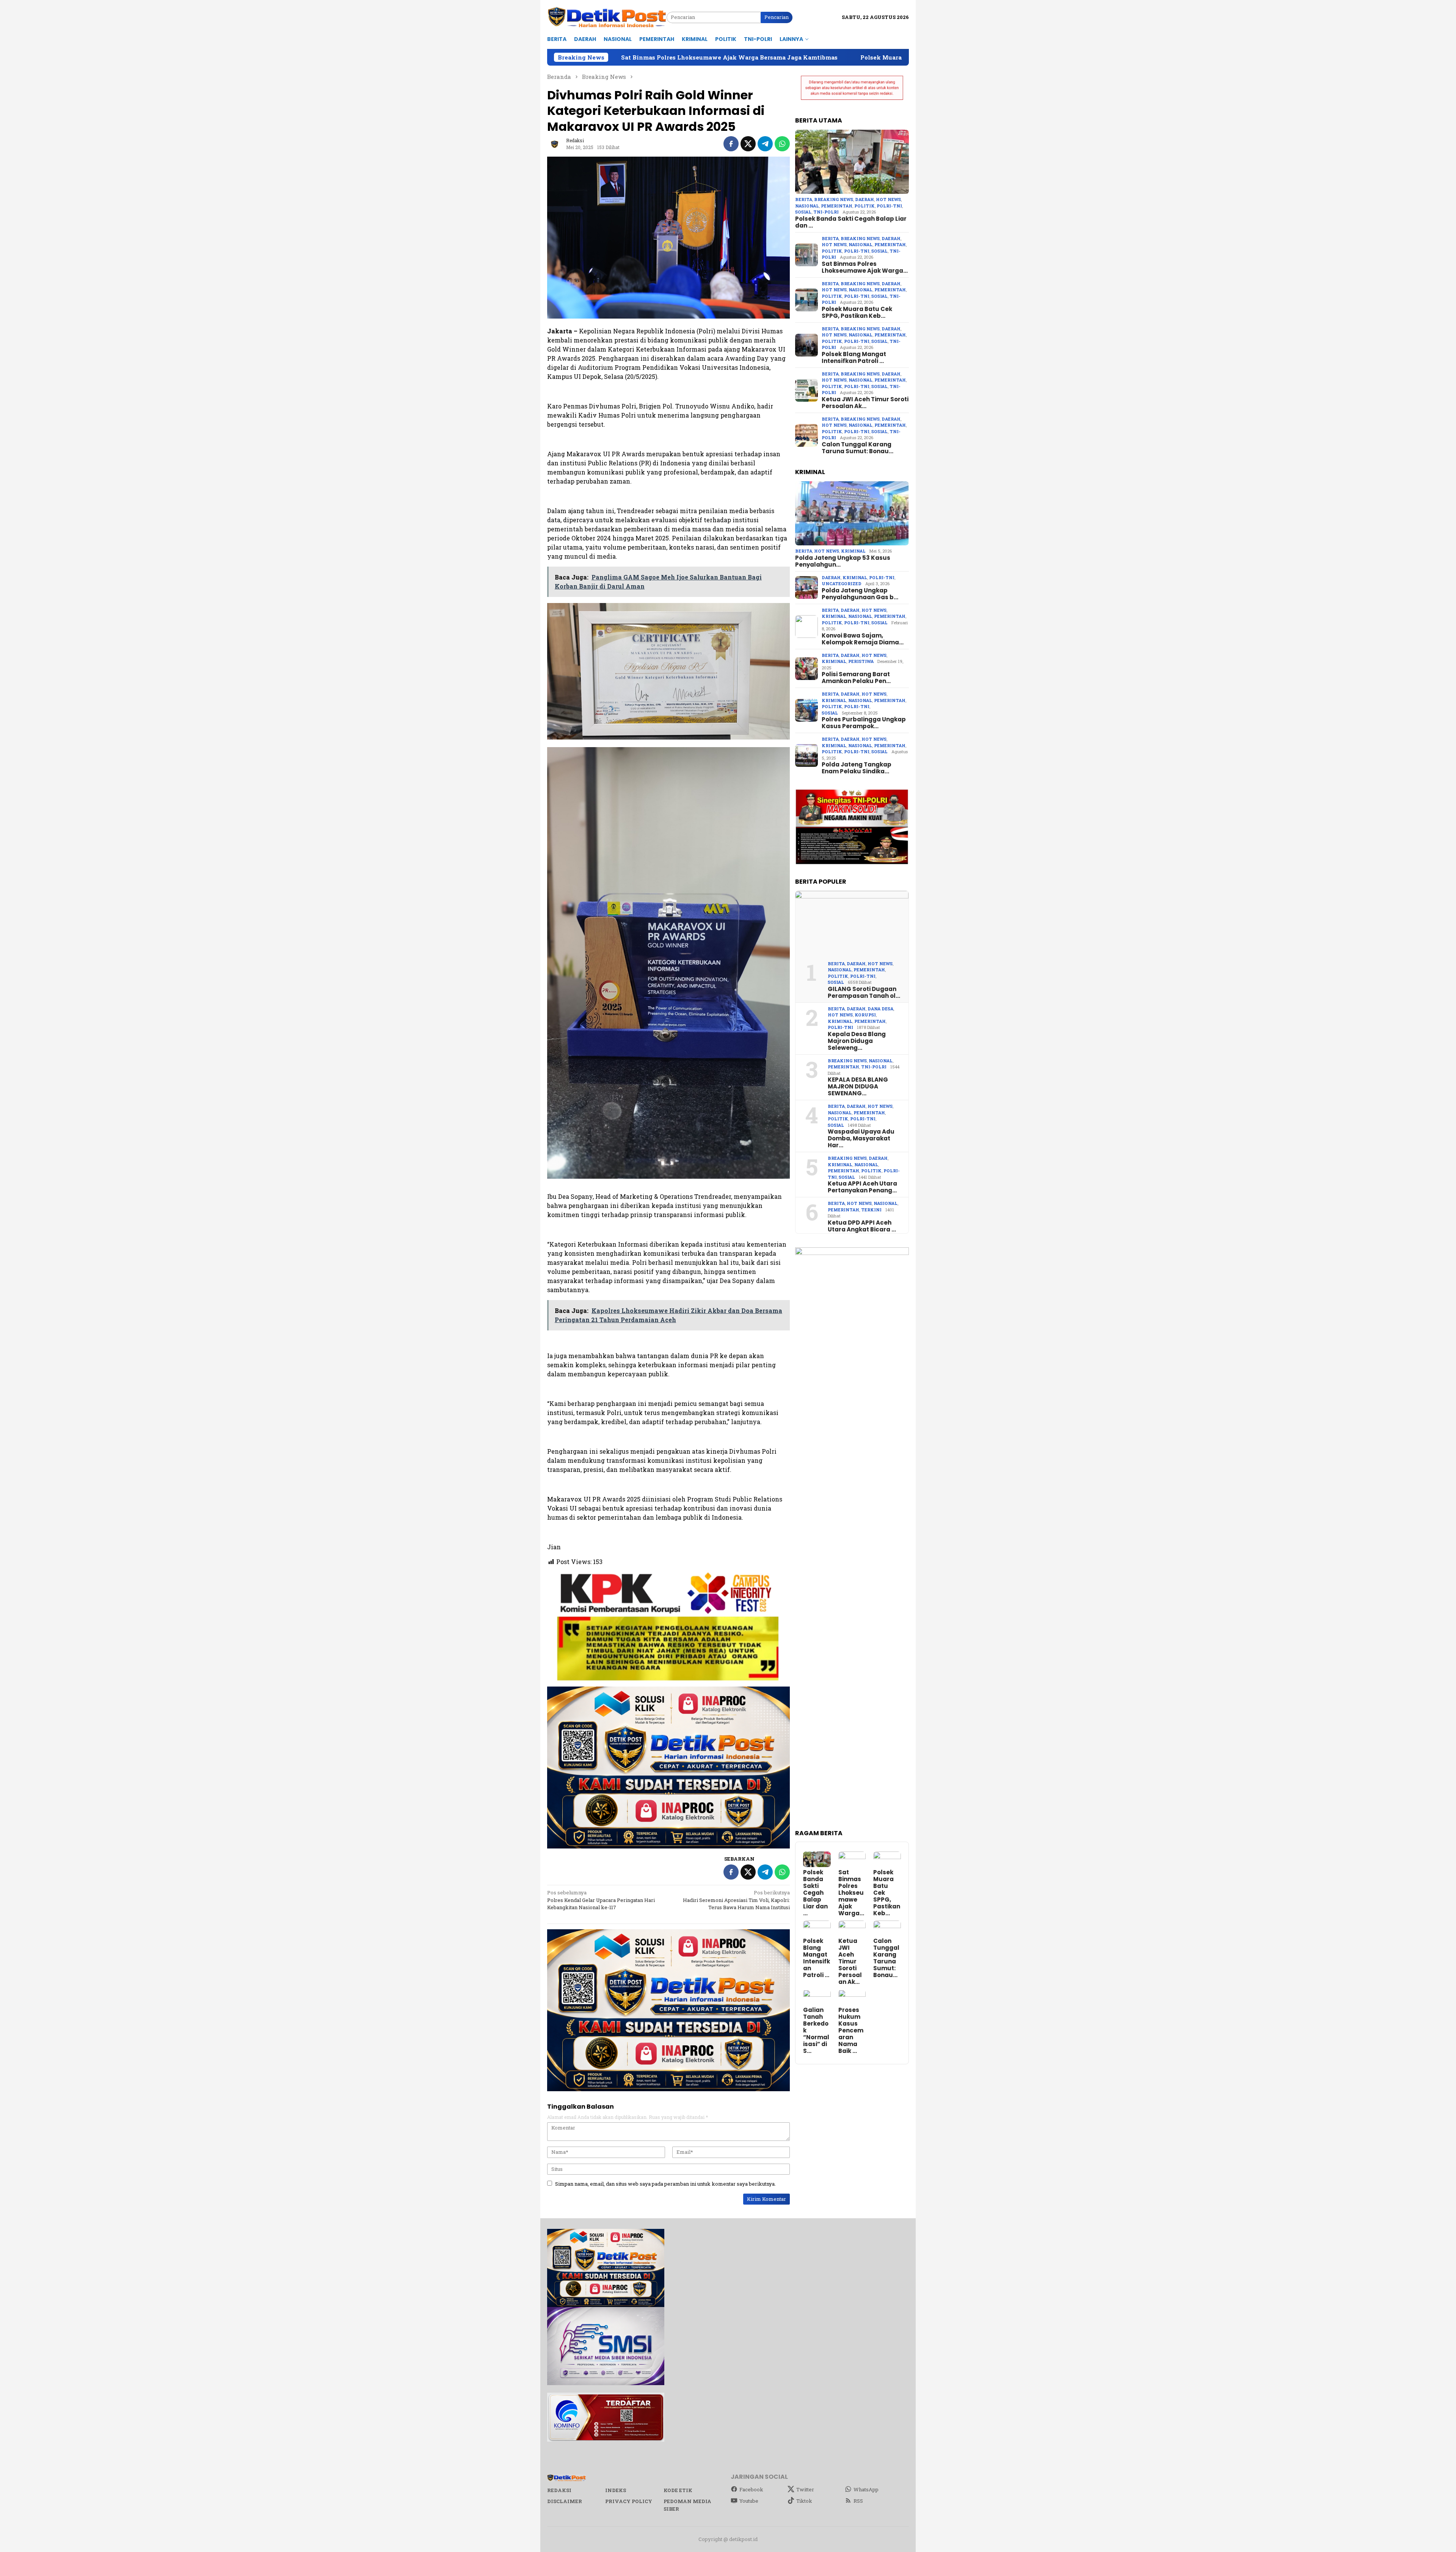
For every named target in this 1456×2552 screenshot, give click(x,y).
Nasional (807, 206)
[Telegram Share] (765, 144)
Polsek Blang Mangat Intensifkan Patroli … (854, 358)
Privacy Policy (629, 2501)
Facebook (751, 2489)
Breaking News (834, 200)
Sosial (803, 212)
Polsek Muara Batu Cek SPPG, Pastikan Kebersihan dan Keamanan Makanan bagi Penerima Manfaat (767, 57)
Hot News (888, 200)
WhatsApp (866, 2489)
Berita (804, 200)
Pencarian (777, 17)
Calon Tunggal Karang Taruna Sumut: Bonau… (857, 448)
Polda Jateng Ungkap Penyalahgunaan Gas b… (860, 594)
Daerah (864, 200)
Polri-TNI (889, 206)
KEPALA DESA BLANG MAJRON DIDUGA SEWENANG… (858, 1087)
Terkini (871, 1210)
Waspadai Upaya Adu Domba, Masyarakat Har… (861, 1139)
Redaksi (559, 2490)
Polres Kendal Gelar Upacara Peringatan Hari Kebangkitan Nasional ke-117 (601, 1900)
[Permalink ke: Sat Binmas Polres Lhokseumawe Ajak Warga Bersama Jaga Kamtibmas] (852, 1859)
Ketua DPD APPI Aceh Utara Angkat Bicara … (862, 1226)
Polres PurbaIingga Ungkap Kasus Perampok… (864, 723)
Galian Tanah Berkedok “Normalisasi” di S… (816, 2031)
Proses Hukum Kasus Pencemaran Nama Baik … (851, 2031)
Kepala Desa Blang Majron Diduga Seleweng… (857, 1041)
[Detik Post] (607, 17)
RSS (858, 2501)
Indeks (616, 2490)
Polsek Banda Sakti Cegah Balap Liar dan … (851, 222)
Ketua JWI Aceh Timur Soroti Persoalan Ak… (865, 403)
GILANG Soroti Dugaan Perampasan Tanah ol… (864, 993)
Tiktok (804, 2501)
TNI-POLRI (826, 212)
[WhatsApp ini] (782, 144)
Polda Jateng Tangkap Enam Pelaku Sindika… (857, 768)
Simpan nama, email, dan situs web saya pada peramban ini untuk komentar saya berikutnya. (665, 2184)
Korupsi (865, 1015)
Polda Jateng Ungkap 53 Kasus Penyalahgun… (843, 561)
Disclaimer (565, 2501)
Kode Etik (678, 2490)
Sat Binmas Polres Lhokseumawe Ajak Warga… (865, 267)
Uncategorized (842, 583)
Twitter (805, 2489)
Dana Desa (880, 1009)
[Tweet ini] (748, 144)
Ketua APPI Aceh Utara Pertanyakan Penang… (862, 1187)
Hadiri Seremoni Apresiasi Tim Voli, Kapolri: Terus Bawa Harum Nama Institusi (736, 1900)
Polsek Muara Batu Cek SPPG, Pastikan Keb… (857, 313)
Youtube (749, 2501)
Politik (864, 206)
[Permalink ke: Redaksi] (555, 143)
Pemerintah (837, 206)
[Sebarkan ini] (731, 144)
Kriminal (853, 551)
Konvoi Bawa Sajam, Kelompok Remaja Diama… (863, 639)
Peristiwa (861, 661)
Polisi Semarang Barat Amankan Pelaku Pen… (856, 678)
